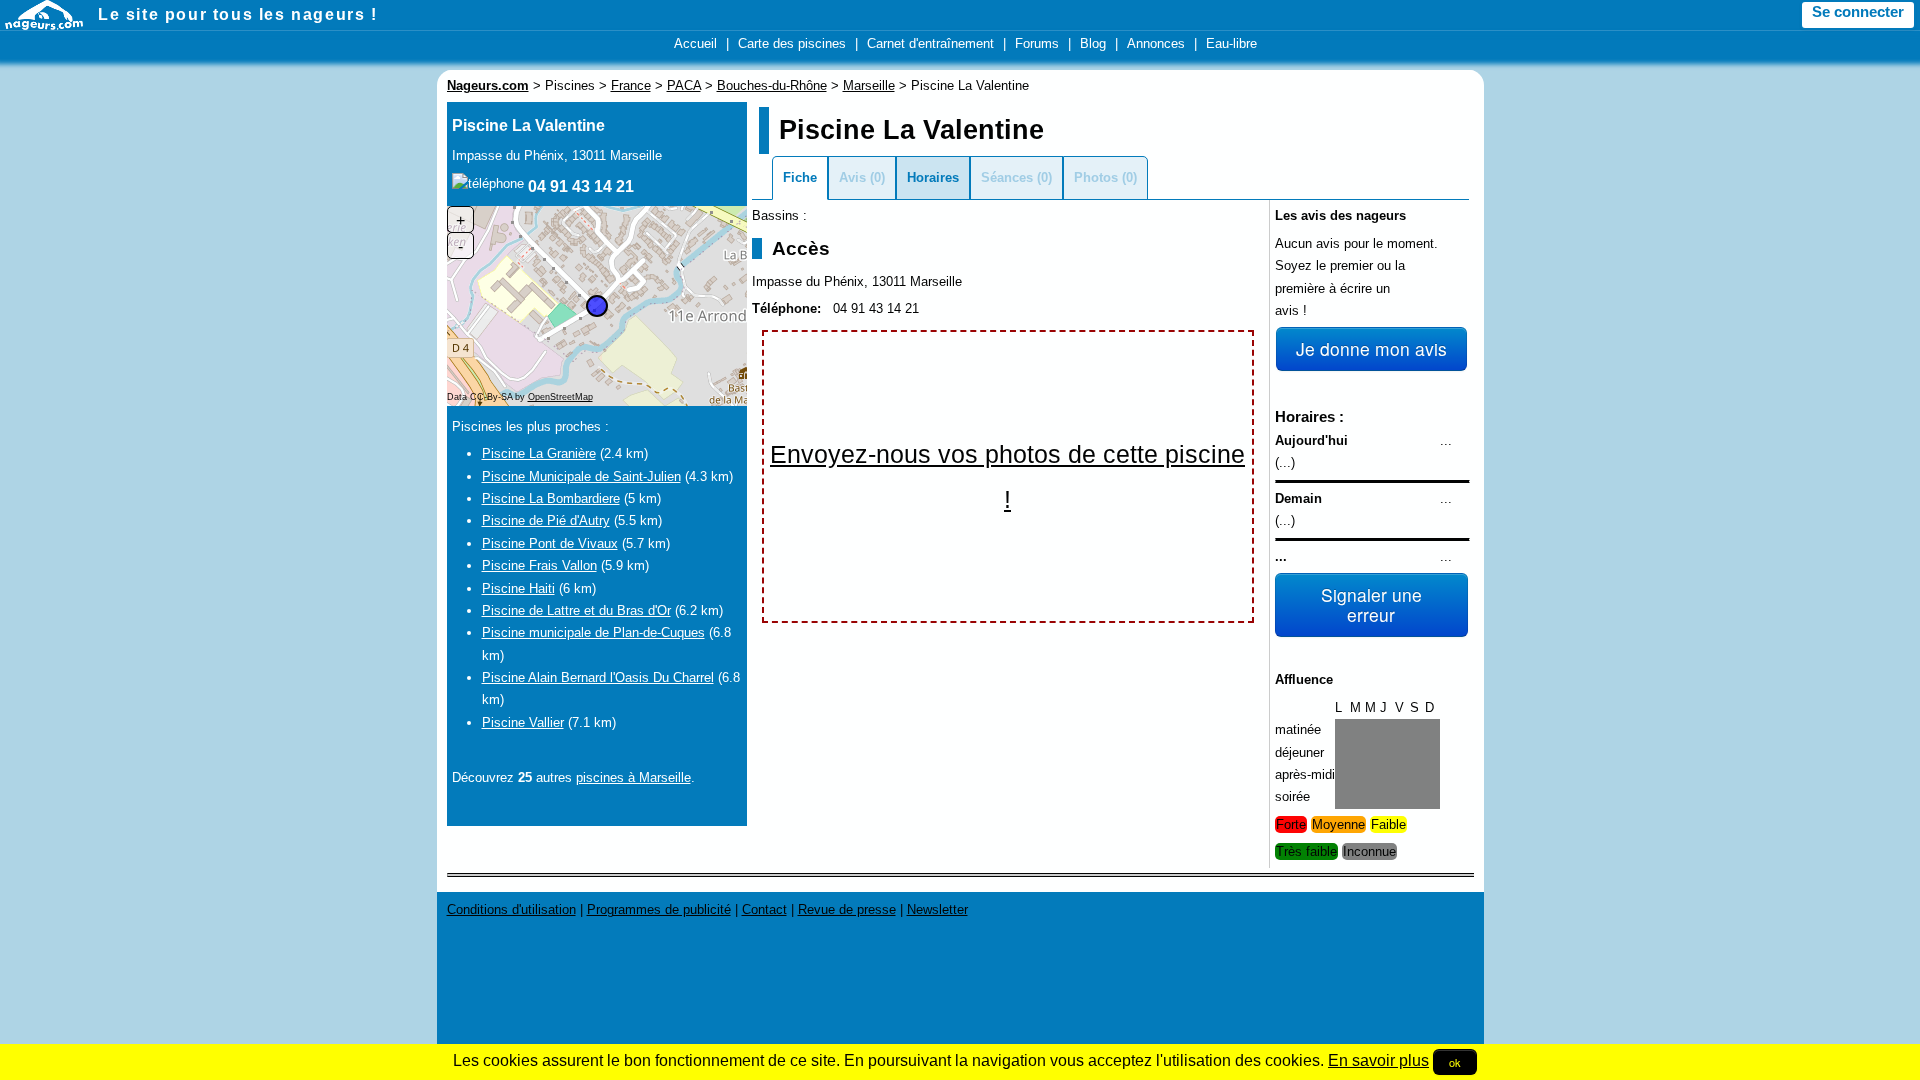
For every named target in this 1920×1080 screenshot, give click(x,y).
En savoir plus (1378, 1060)
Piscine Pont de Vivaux (550, 543)
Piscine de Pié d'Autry (546, 520)
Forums (1037, 43)
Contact (764, 909)
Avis (852, 177)
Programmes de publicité (659, 909)
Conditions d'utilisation (511, 909)
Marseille (869, 85)
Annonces (1156, 43)
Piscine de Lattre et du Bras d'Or (576, 610)
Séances (1007, 177)
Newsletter (937, 909)
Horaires (933, 177)
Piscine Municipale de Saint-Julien (581, 476)
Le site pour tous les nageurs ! (238, 14)
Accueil (695, 43)
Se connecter (1858, 12)
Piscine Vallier (523, 722)
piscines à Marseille (633, 777)
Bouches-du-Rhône (772, 85)
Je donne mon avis (1371, 348)
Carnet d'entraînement (930, 43)
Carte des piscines (792, 43)
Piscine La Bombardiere (551, 498)
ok (1455, 1062)
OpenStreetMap (560, 397)
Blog (1093, 43)
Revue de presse (847, 909)
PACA (684, 85)
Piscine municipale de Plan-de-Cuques (593, 632)
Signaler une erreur (1371, 604)
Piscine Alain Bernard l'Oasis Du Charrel (598, 677)
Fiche (800, 177)
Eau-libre (1231, 43)
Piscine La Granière (539, 453)
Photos (1096, 177)
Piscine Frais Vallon (539, 565)
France (631, 85)
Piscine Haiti (518, 588)
